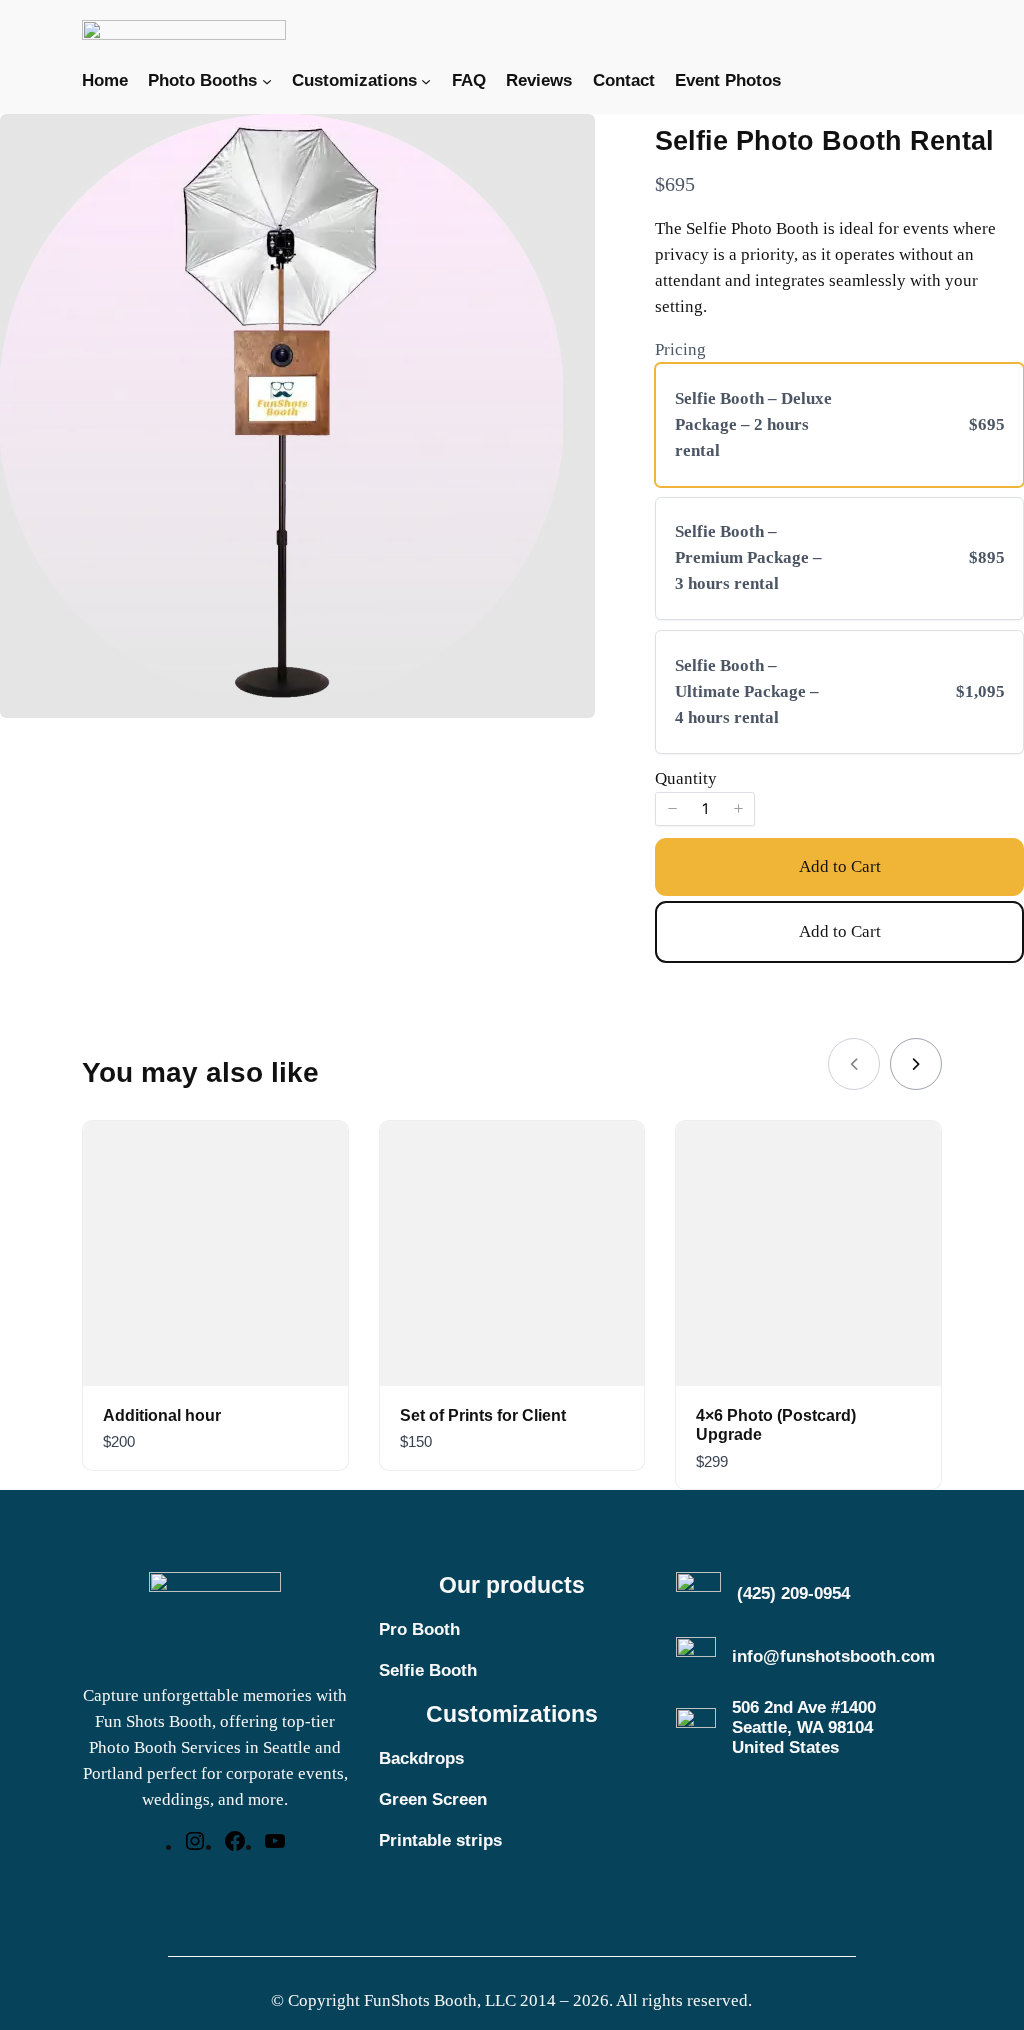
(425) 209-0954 (793, 1593)
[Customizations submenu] (426, 81)
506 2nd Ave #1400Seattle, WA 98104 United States (804, 1727)
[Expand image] (537, 140)
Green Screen (433, 1799)
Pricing (680, 349)
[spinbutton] (705, 809)
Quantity (686, 778)
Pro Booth (419, 1629)
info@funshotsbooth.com (833, 1656)
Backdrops (421, 1758)
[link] (916, 1064)
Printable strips (440, 1840)
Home (105, 80)
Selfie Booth (428, 1670)
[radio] (839, 425)
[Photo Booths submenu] (267, 81)
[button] (672, 809)
